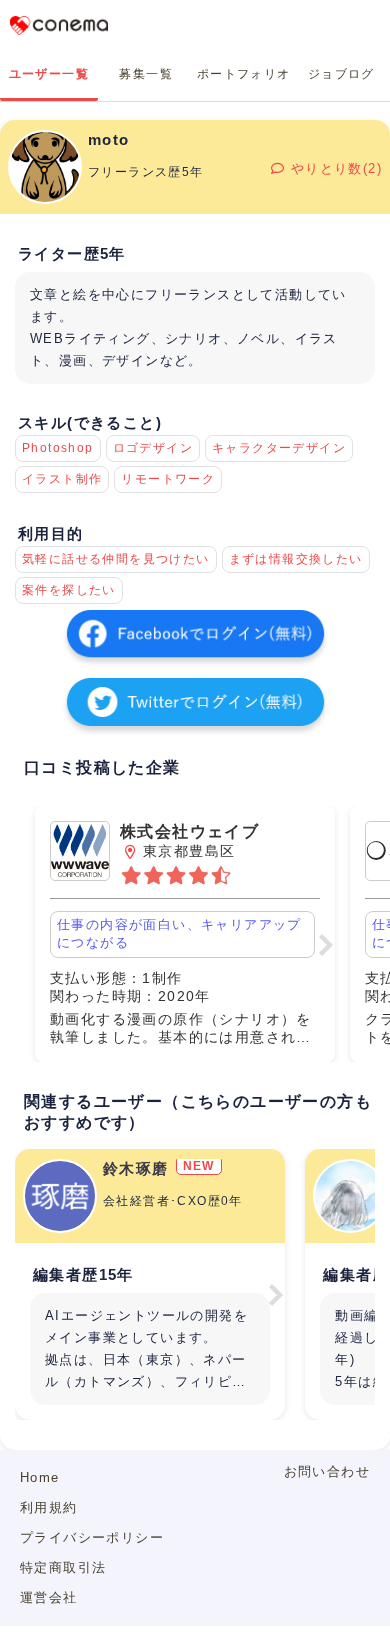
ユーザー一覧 (49, 74)
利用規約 (49, 1507)
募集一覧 (146, 74)
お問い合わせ (327, 1471)
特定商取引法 (63, 1567)
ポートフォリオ (244, 74)
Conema (59, 25)
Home (40, 1477)
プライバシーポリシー (92, 1537)
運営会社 (49, 1597)
